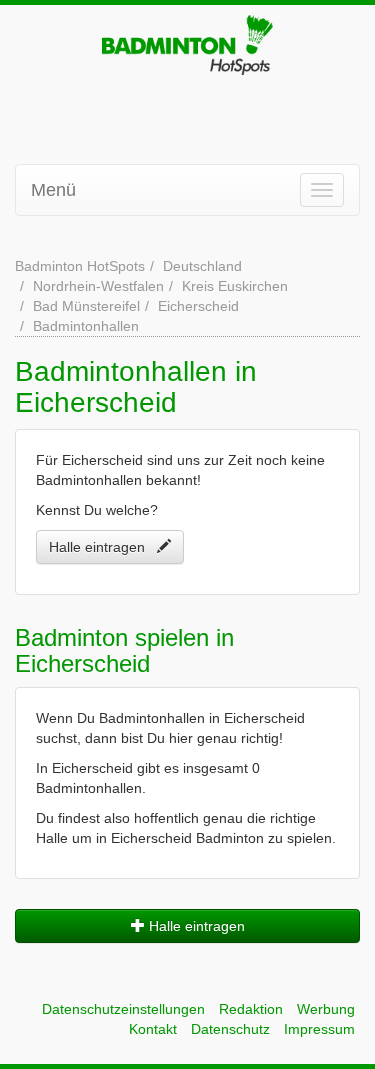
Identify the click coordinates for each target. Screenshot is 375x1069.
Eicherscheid (198, 306)
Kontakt (153, 1029)
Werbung (326, 1009)
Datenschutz (230, 1029)
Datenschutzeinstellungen (123, 1009)
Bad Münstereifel (86, 306)
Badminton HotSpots (80, 266)
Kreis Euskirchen (235, 286)
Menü (53, 190)
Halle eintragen (103, 547)
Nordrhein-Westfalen (98, 286)
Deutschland (202, 266)
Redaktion (251, 1009)
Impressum (319, 1029)
